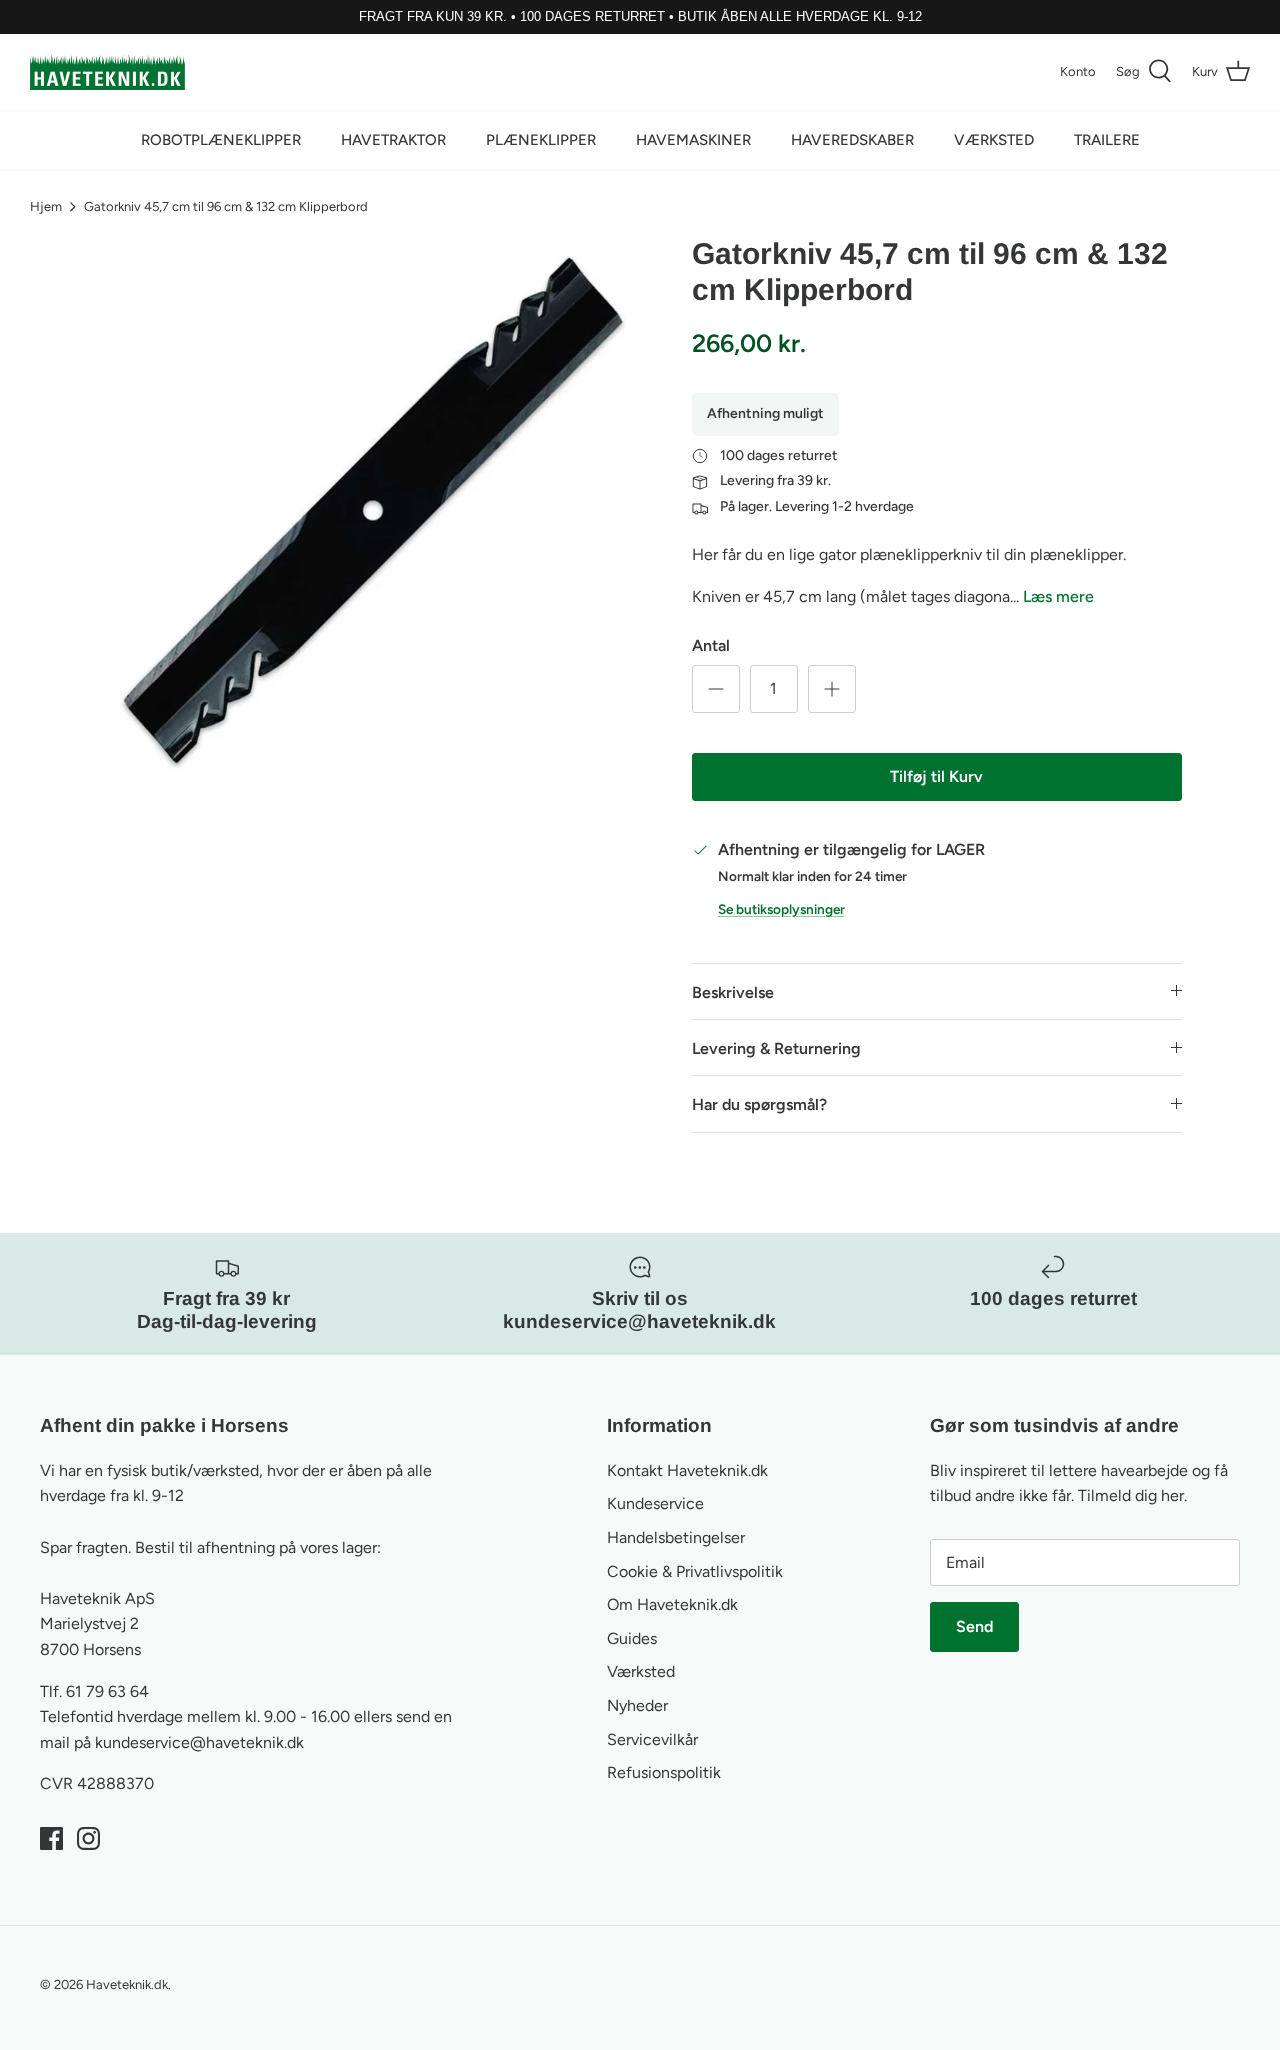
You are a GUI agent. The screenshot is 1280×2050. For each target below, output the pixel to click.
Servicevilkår (652, 1739)
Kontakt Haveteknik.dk (687, 1470)
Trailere (1107, 140)
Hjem (46, 206)
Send (974, 1626)
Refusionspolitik (664, 1772)
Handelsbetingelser (676, 1537)
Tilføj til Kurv (936, 776)
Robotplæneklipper (221, 140)
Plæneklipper (541, 140)
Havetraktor (393, 140)
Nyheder (637, 1705)
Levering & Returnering (776, 1048)
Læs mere (1058, 596)
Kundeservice (655, 1503)
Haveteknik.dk (127, 1984)
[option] (373, 510)
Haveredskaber (852, 140)
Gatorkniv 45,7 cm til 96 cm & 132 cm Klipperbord (226, 206)
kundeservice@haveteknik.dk (199, 1742)
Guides (632, 1638)
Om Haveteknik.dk (672, 1604)
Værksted (994, 140)
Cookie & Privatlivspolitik (695, 1571)
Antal (711, 645)
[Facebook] (51, 1838)
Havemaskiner (693, 140)
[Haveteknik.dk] (107, 72)
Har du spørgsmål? (759, 1104)
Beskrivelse (733, 992)
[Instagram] (88, 1838)
